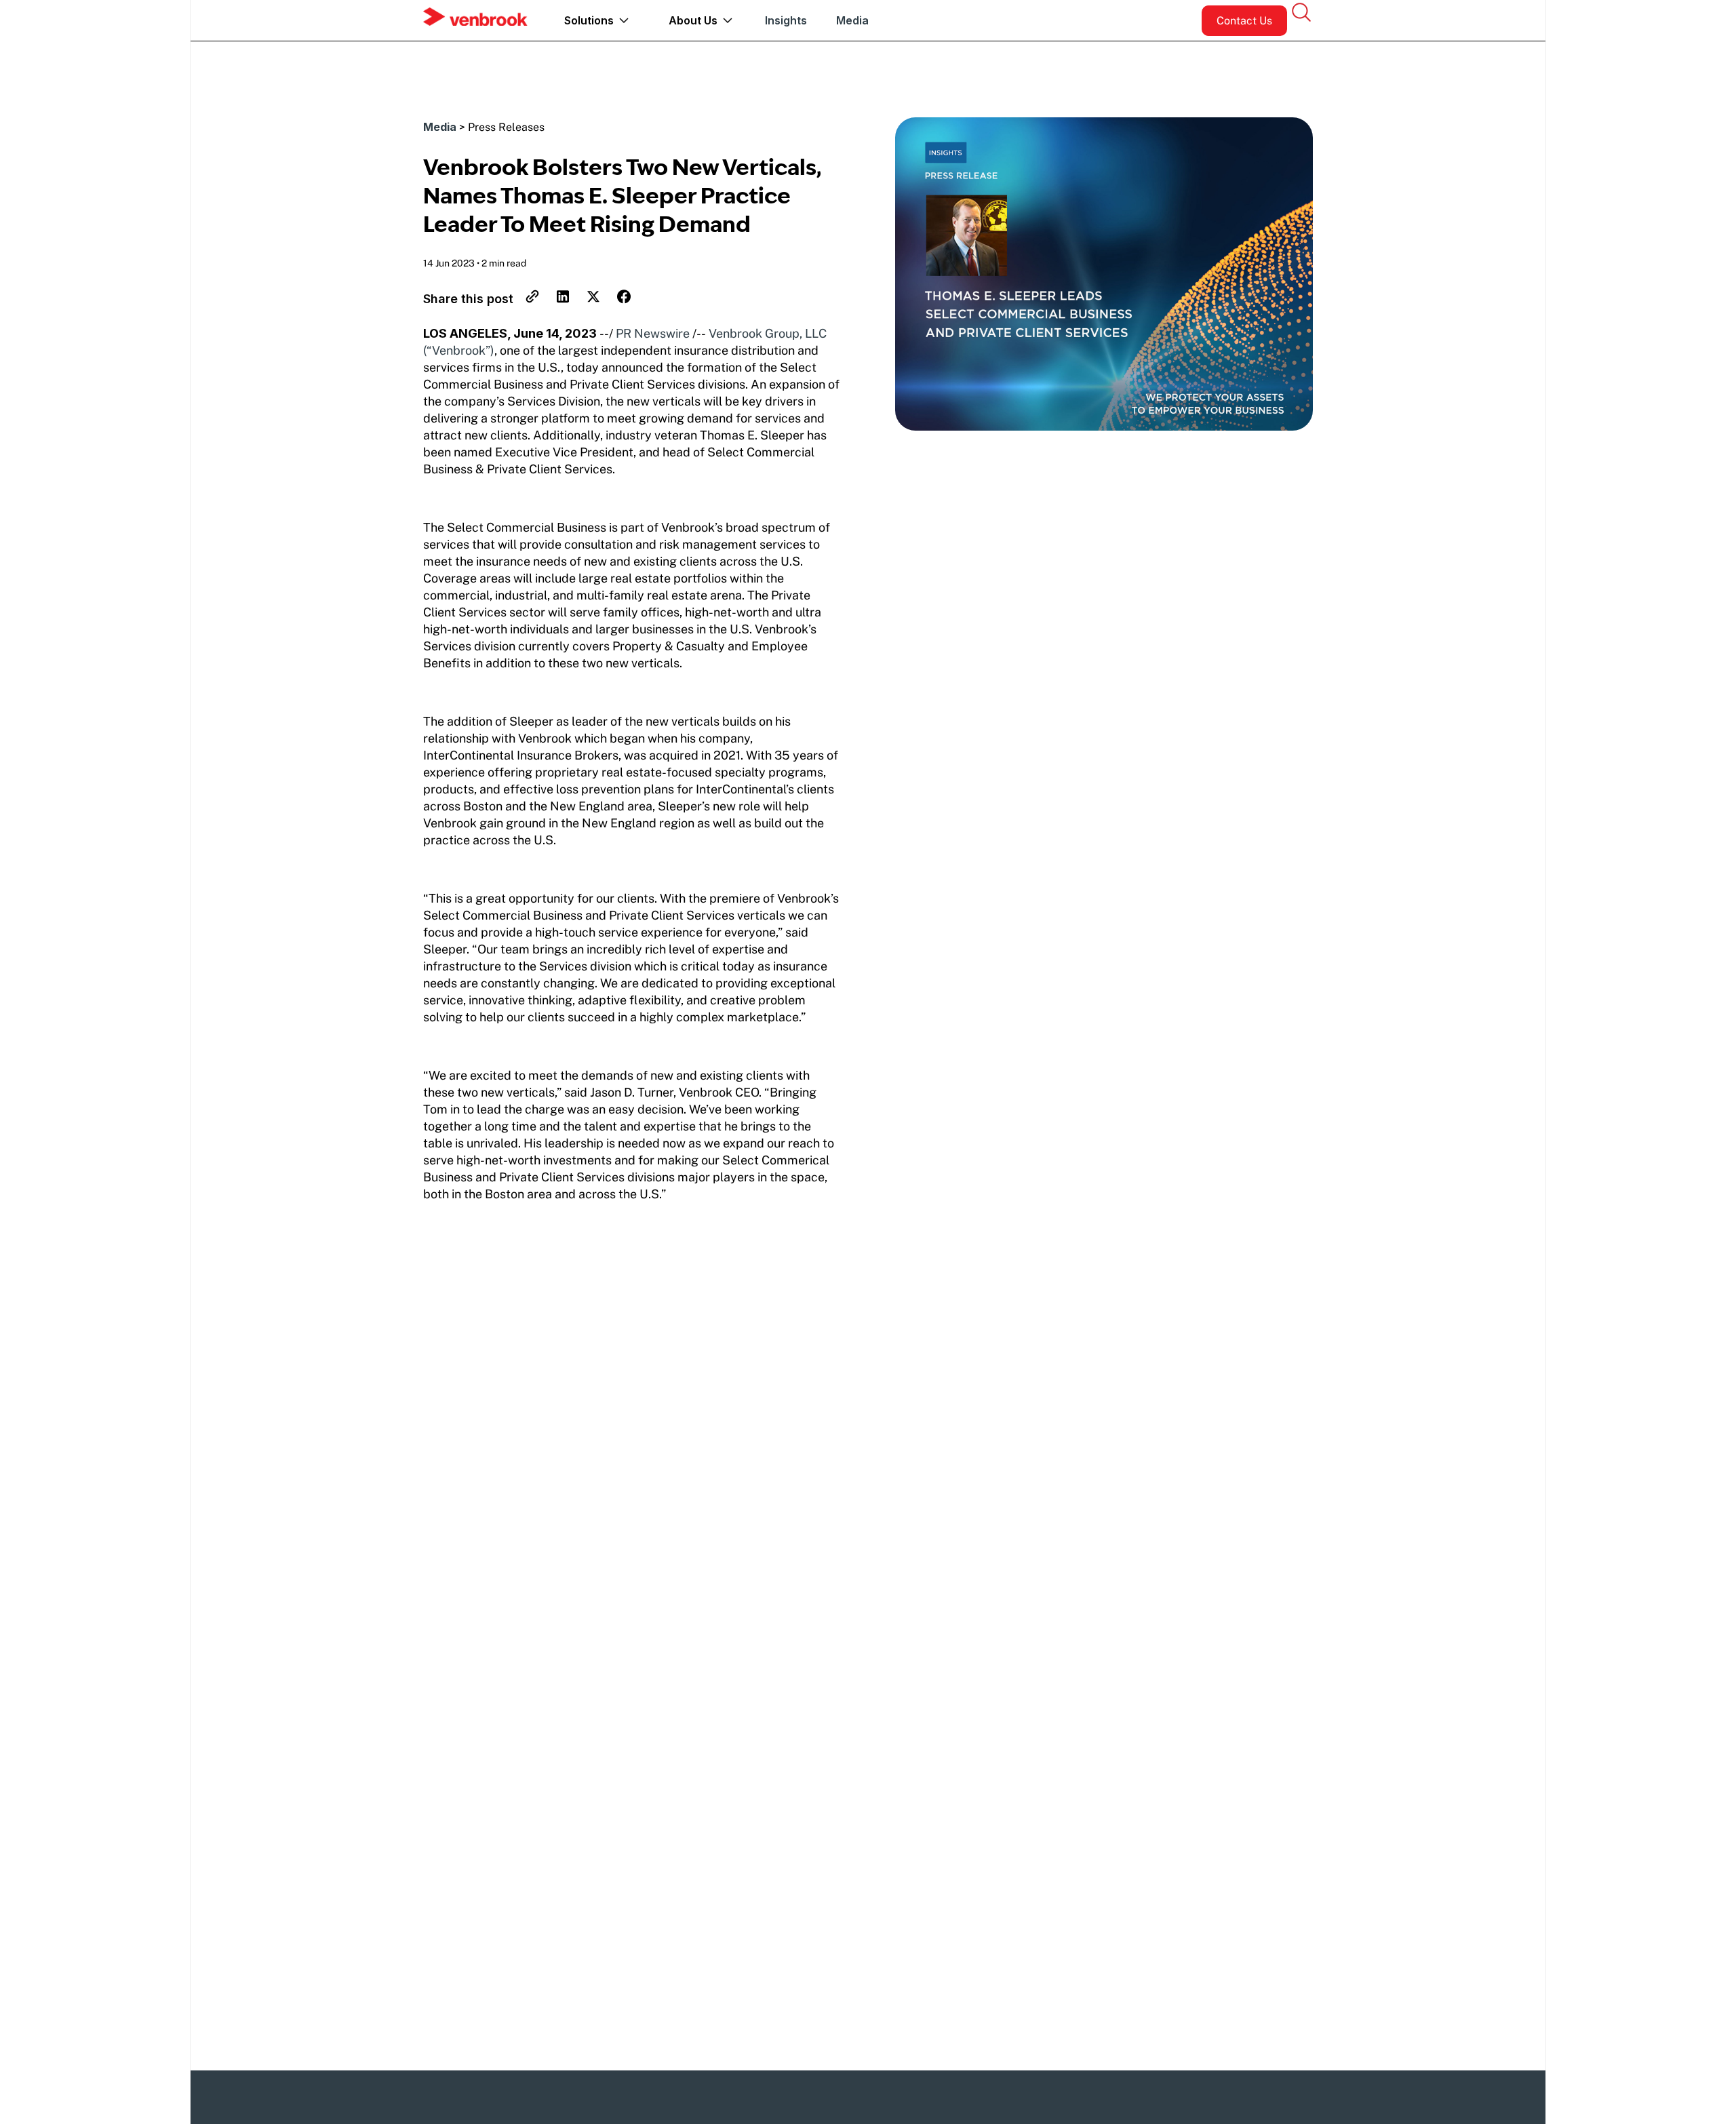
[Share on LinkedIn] (557, 300)
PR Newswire (653, 333)
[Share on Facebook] (618, 300)
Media (852, 20)
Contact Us (1244, 21)
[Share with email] (527, 300)
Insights (786, 20)
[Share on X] (588, 300)
